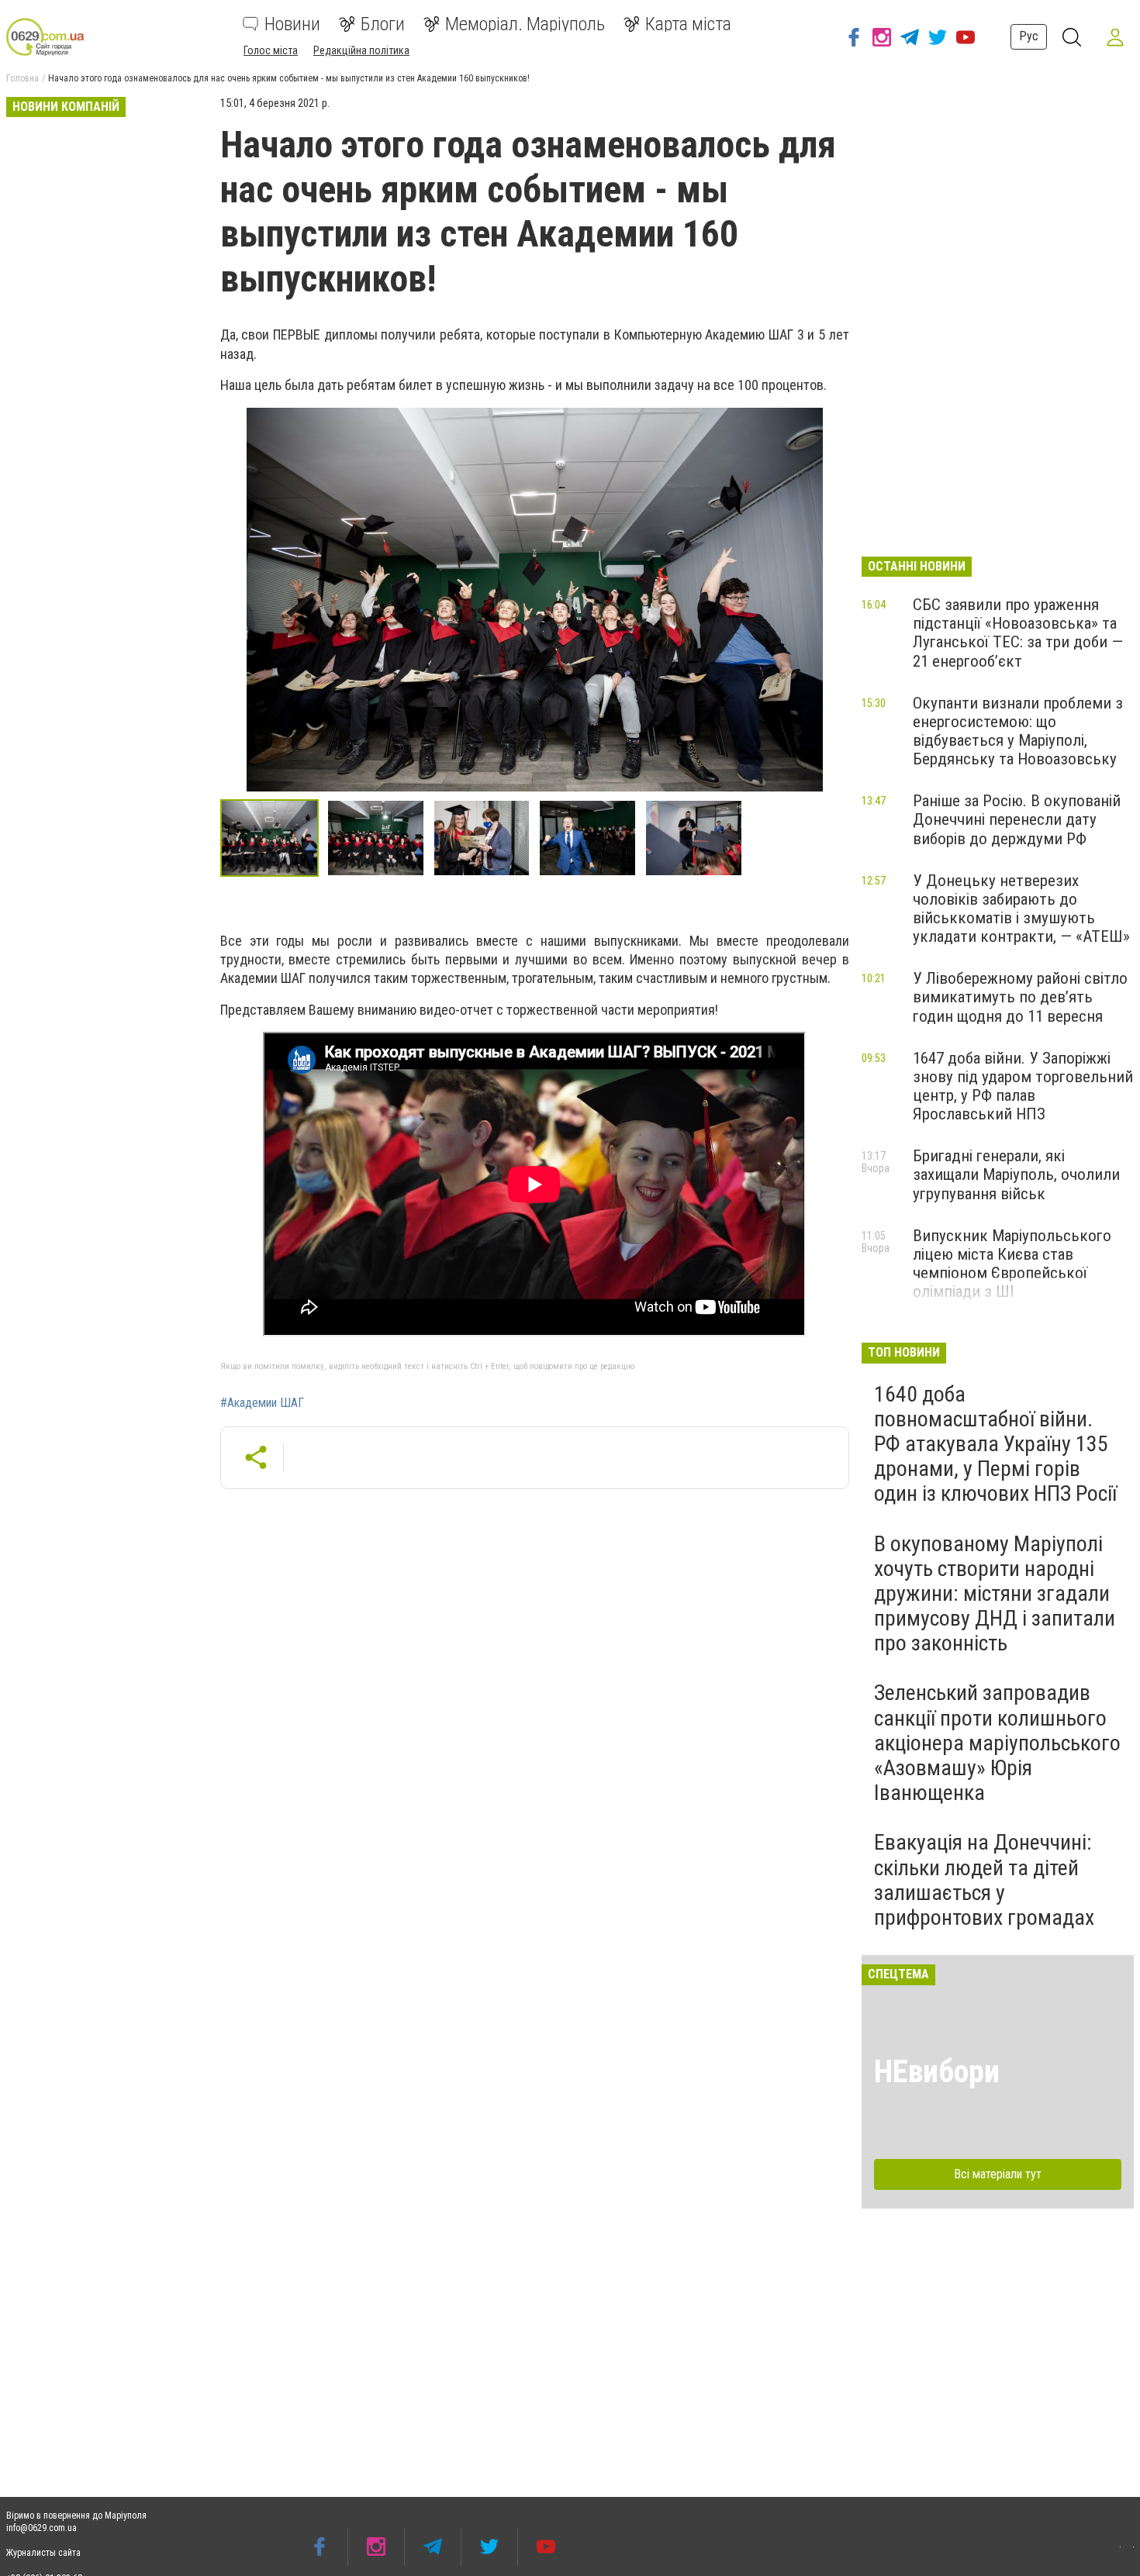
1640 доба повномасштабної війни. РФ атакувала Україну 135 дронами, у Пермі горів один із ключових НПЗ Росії (995, 1444)
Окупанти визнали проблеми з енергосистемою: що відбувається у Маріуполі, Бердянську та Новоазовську (1018, 731)
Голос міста (271, 50)
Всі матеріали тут (998, 2174)
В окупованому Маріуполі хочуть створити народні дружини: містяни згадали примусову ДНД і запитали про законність (995, 1594)
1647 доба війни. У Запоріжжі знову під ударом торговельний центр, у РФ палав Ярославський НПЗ (1023, 1086)
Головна (22, 78)
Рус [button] (1029, 36)
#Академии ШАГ (262, 1403)
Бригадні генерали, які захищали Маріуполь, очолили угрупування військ (1016, 1174)
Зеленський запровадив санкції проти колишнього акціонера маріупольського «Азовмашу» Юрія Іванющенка (997, 1743)
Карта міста (688, 24)
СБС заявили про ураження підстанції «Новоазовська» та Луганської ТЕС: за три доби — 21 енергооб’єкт (1018, 633)
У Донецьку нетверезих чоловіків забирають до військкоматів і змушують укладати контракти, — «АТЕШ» (1021, 909)
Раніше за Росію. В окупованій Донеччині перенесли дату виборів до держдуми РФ (1017, 819)
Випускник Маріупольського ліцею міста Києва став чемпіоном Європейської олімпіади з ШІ (1012, 1264)
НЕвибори (937, 2072)
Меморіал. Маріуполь (525, 24)
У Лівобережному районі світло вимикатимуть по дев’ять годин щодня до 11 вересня (1020, 997)
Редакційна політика (361, 50)
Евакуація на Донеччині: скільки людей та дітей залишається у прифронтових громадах (984, 1880)
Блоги (383, 24)
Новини (292, 24)
